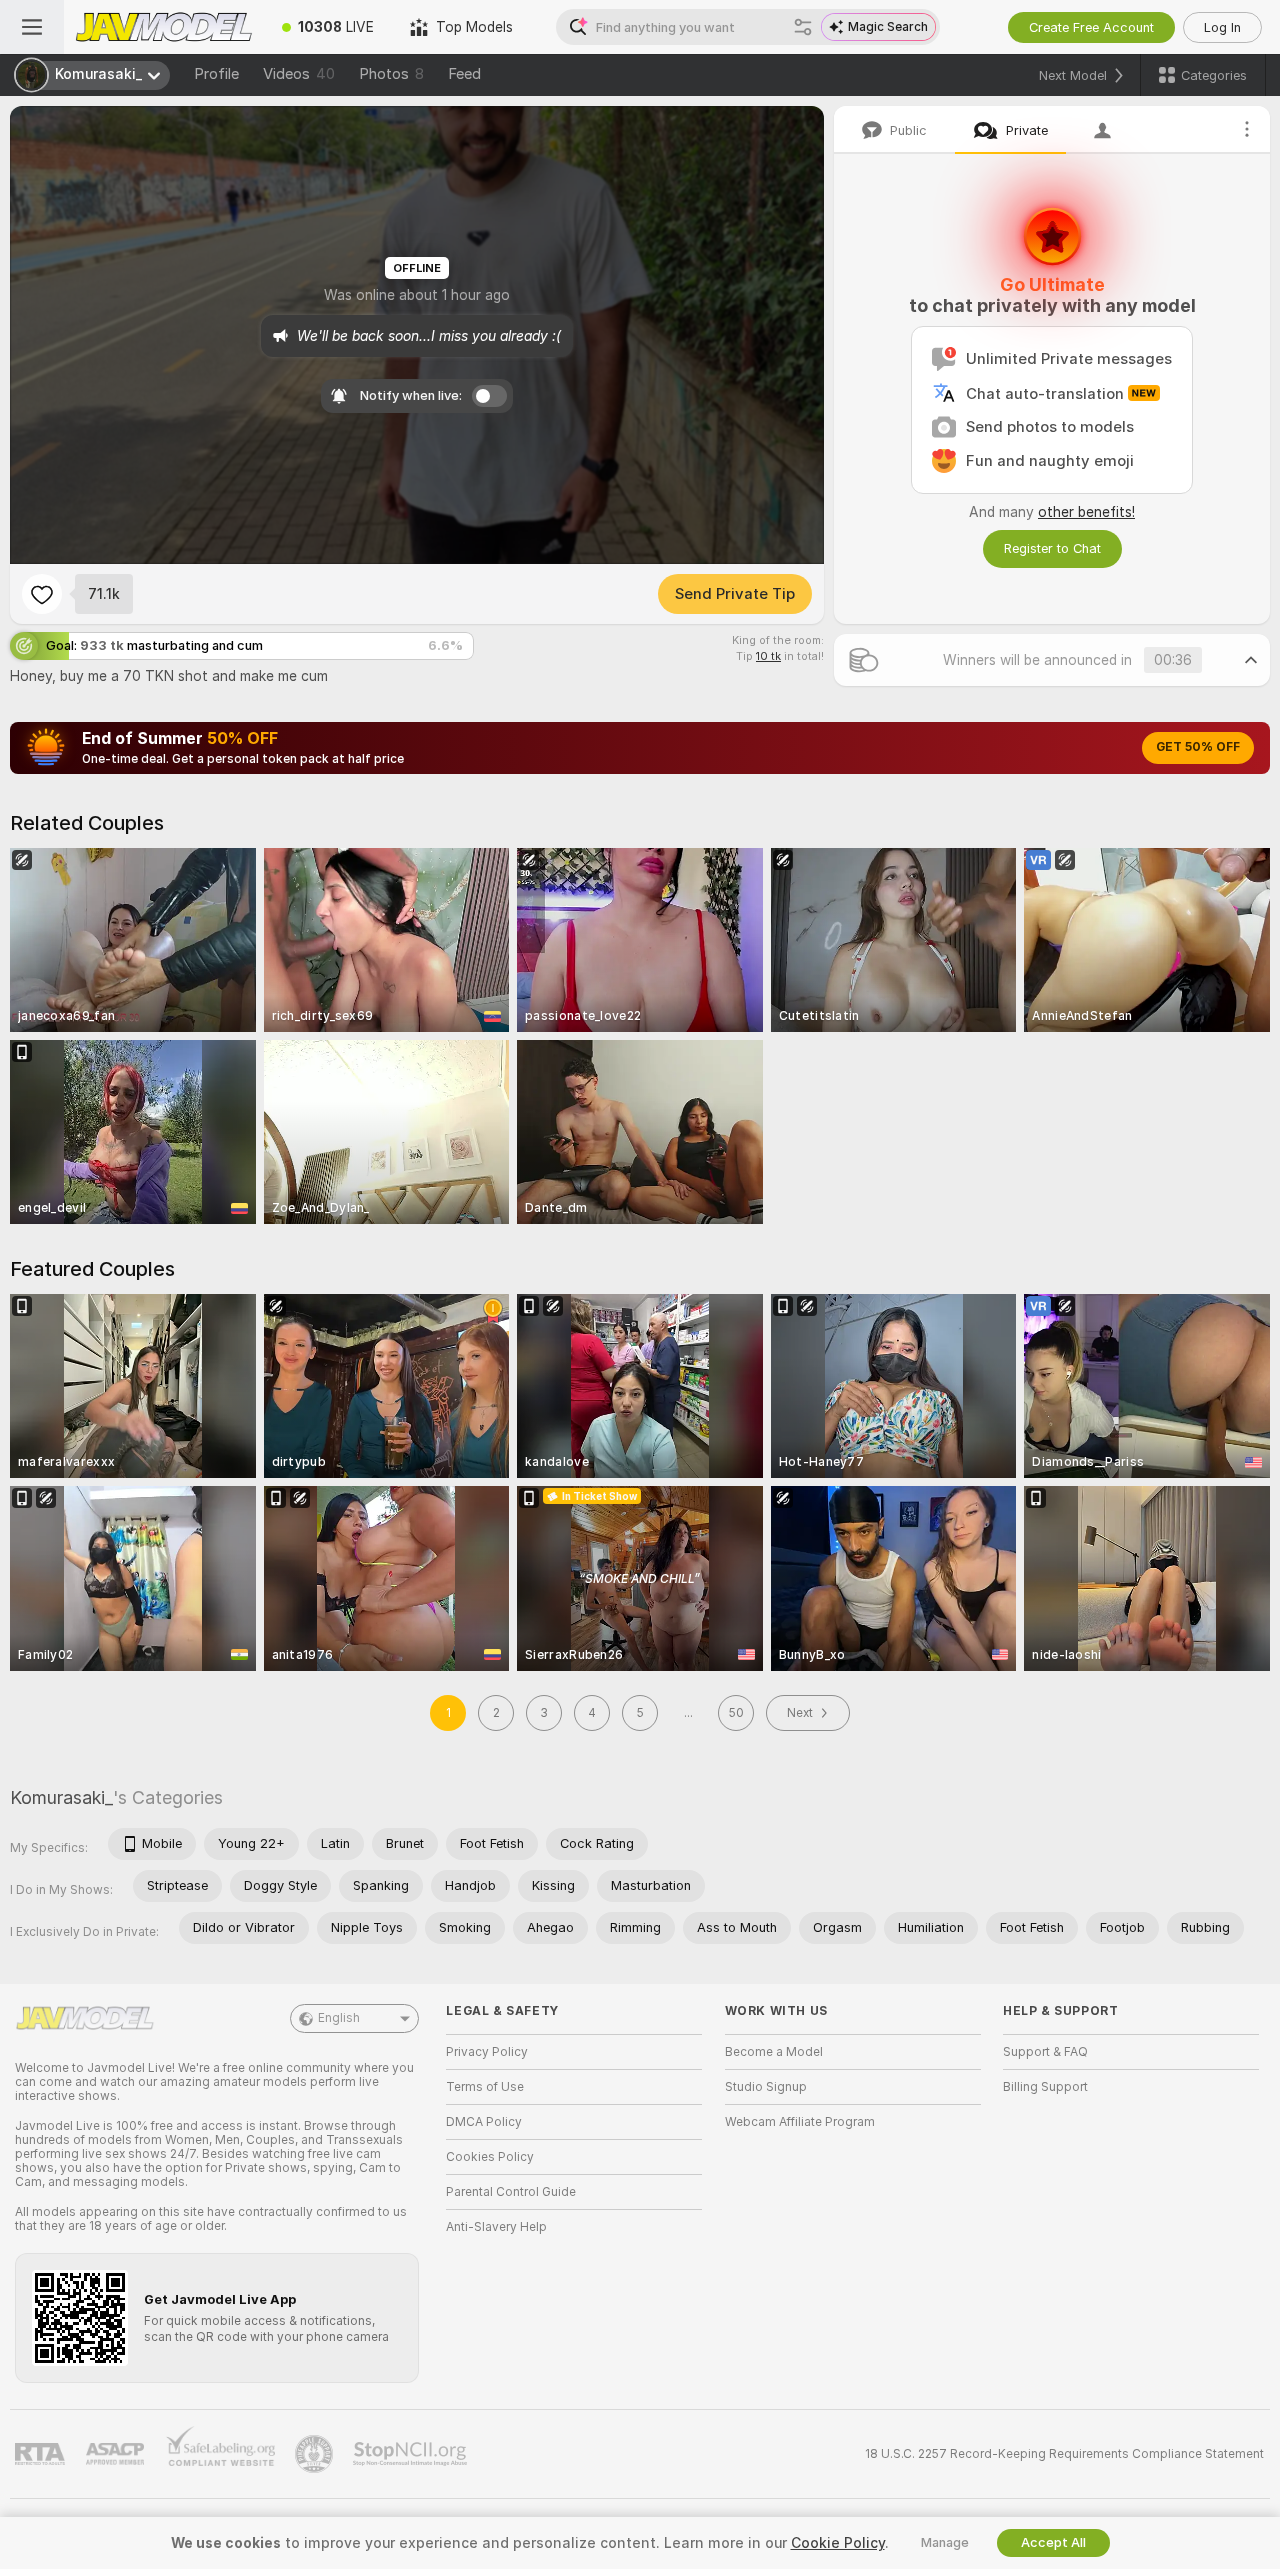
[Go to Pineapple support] (316, 2454)
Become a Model (774, 2052)
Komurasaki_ (61, 1797)
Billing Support (1045, 2087)
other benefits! (1086, 512)
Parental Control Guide (511, 2192)
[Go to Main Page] (164, 27)
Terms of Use (485, 2087)
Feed (464, 74)
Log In (1222, 27)
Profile (216, 74)
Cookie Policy (838, 2543)
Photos (391, 74)
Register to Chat (1052, 548)
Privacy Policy (487, 2052)
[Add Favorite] (42, 594)
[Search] (803, 27)
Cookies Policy (490, 2157)
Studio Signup (766, 2087)
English (339, 2018)
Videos (299, 74)
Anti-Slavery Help (496, 2227)
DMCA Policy (484, 2122)
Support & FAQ (1045, 2052)
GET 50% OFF (1198, 747)
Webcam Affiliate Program (800, 2122)
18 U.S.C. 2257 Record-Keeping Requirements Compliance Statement (1064, 2454)
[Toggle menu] (32, 27)
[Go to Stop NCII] (412, 2454)
